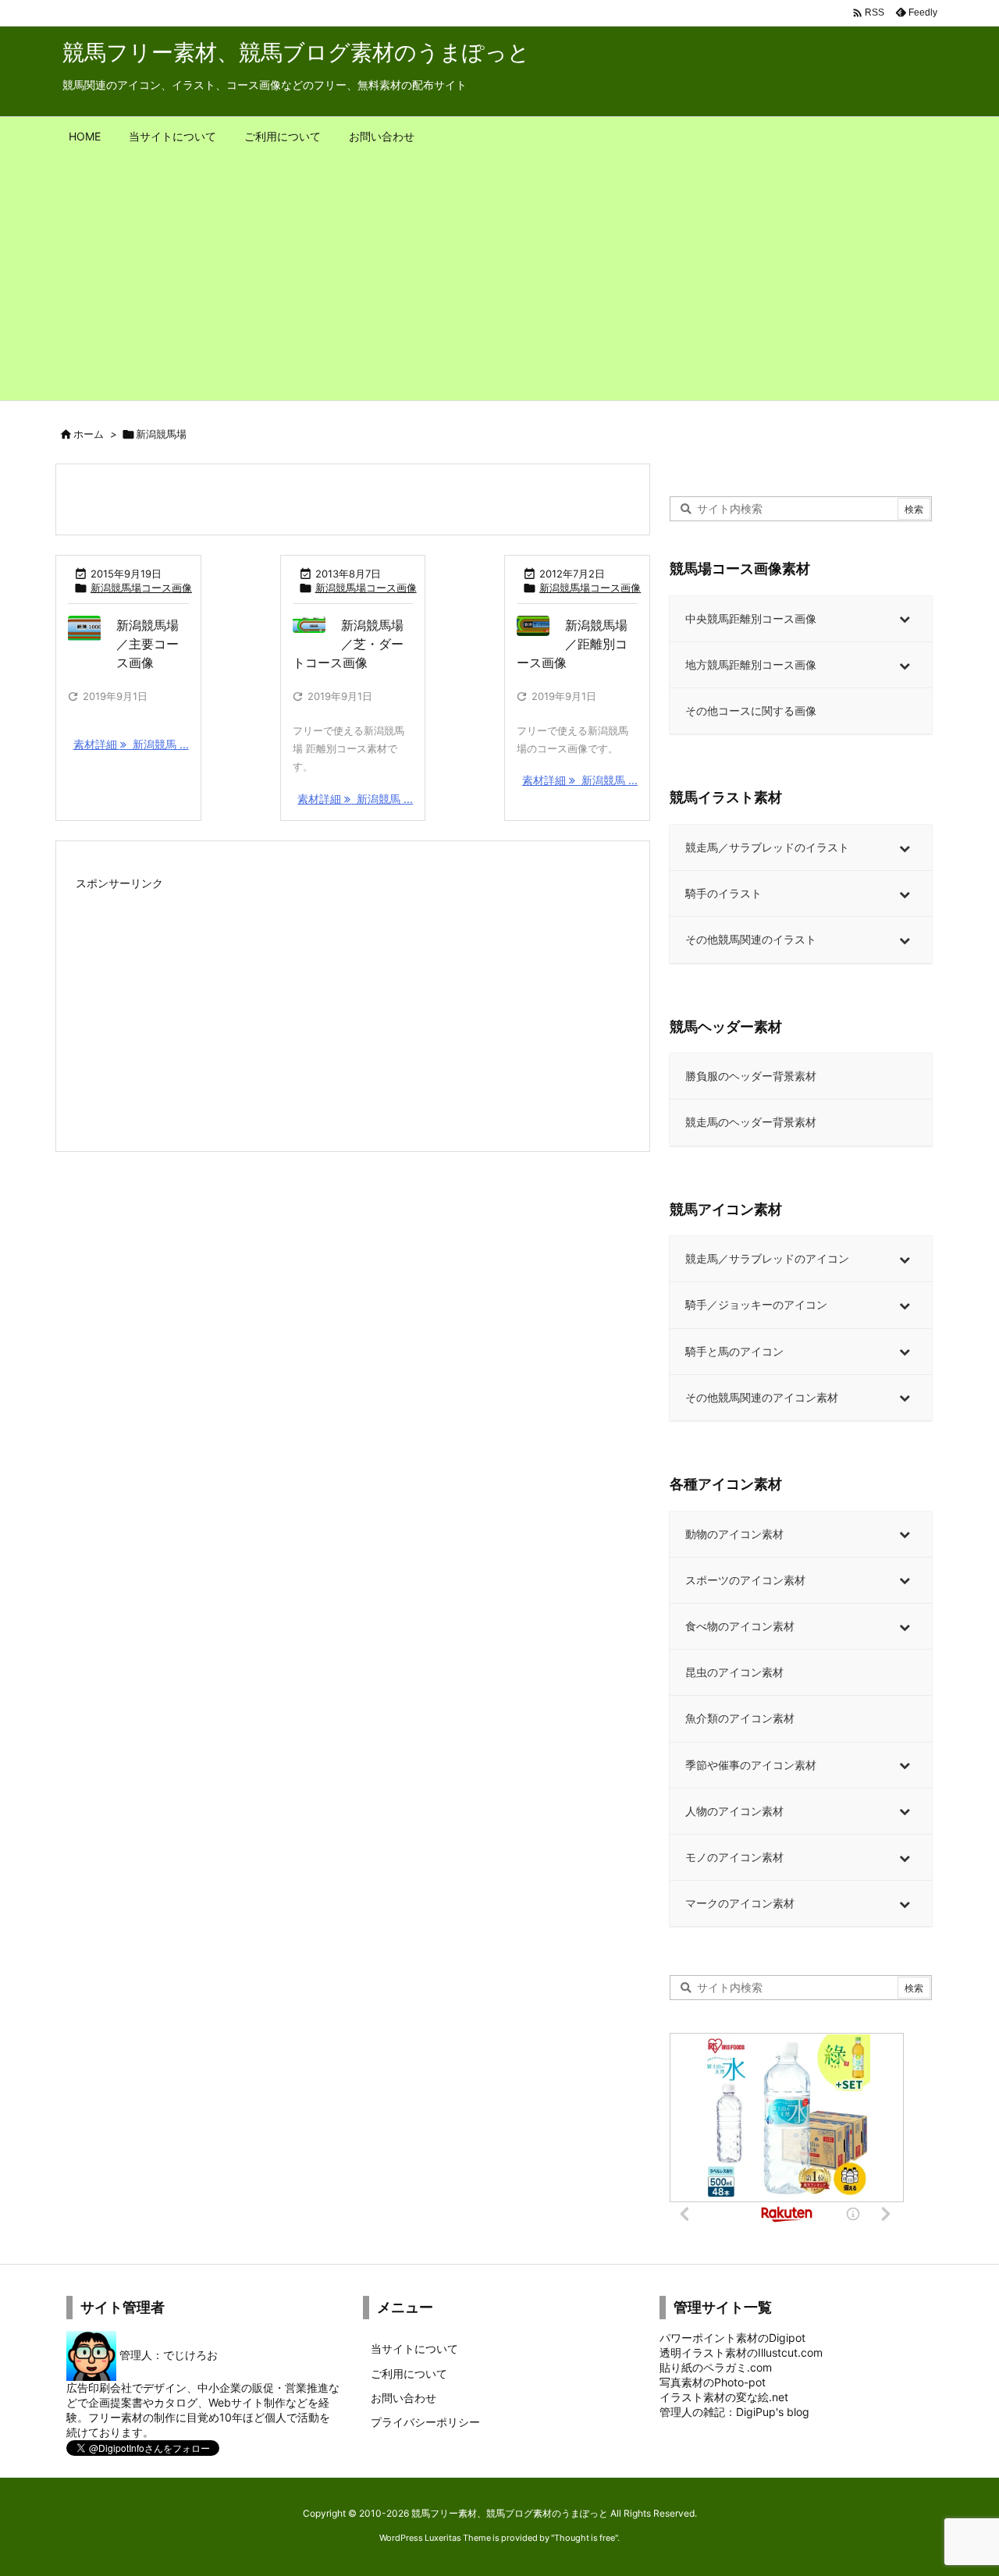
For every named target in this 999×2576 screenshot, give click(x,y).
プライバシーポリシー (425, 2422)
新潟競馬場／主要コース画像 (148, 644)
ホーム (89, 434)
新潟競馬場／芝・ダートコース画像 (348, 644)
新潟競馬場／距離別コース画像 (572, 644)
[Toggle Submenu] (905, 619)
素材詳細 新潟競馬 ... (131, 744)
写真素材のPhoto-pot (713, 2382)
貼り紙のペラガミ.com (716, 2367)
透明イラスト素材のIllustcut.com (741, 2352)
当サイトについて (414, 2349)
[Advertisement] (499, 283)
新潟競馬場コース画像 (141, 588)
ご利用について (409, 2373)
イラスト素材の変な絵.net (724, 2397)
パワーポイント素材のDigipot (732, 2338)
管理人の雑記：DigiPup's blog (734, 2412)
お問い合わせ (404, 2398)
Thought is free (585, 2538)
